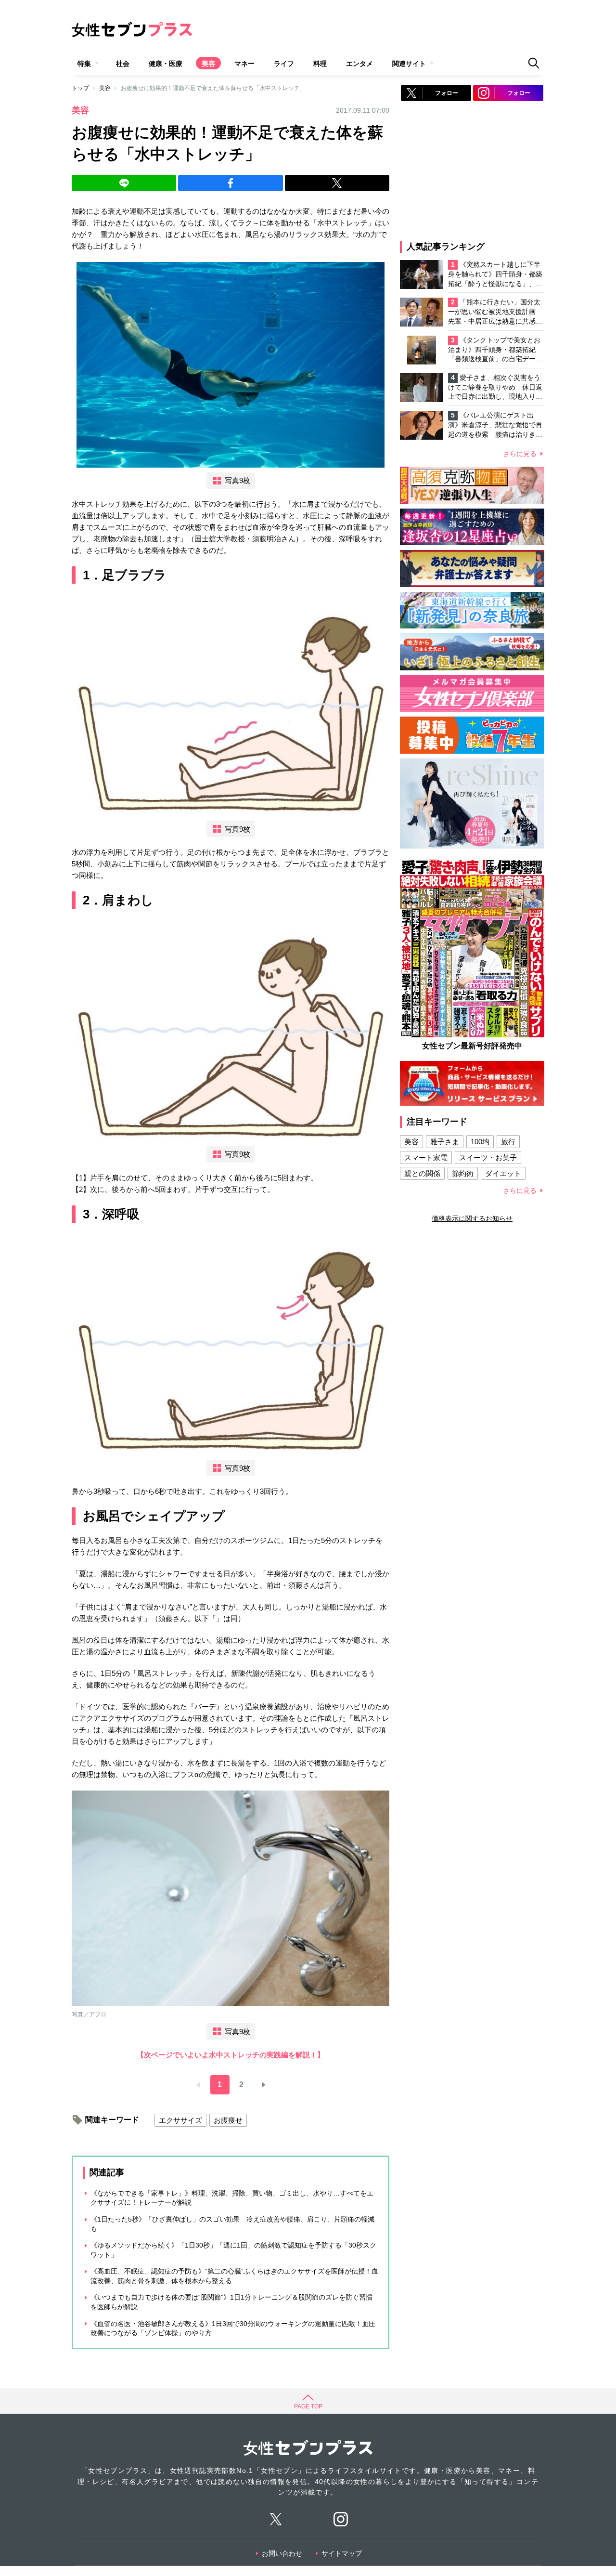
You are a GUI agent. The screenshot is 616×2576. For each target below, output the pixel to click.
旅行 (508, 1142)
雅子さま (445, 1142)
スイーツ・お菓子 (488, 1157)
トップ (80, 88)
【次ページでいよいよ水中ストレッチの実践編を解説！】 (231, 2055)
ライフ (284, 64)
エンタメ (359, 64)
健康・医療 (166, 64)
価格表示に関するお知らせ (472, 1218)
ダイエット (503, 1173)
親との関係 (422, 1173)
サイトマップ (342, 2553)
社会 (123, 64)
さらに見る (520, 454)
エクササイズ (180, 2120)
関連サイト (409, 64)
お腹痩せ (228, 2120)
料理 (320, 64)
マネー (244, 64)
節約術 (463, 1173)
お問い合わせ (282, 2553)
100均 (480, 1142)
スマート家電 (426, 1157)
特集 (84, 64)
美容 (208, 64)
